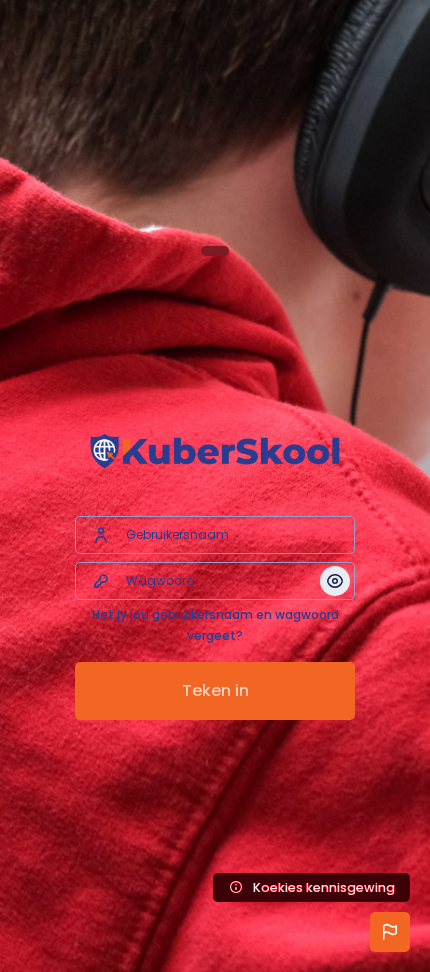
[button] (390, 932)
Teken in (215, 690)
